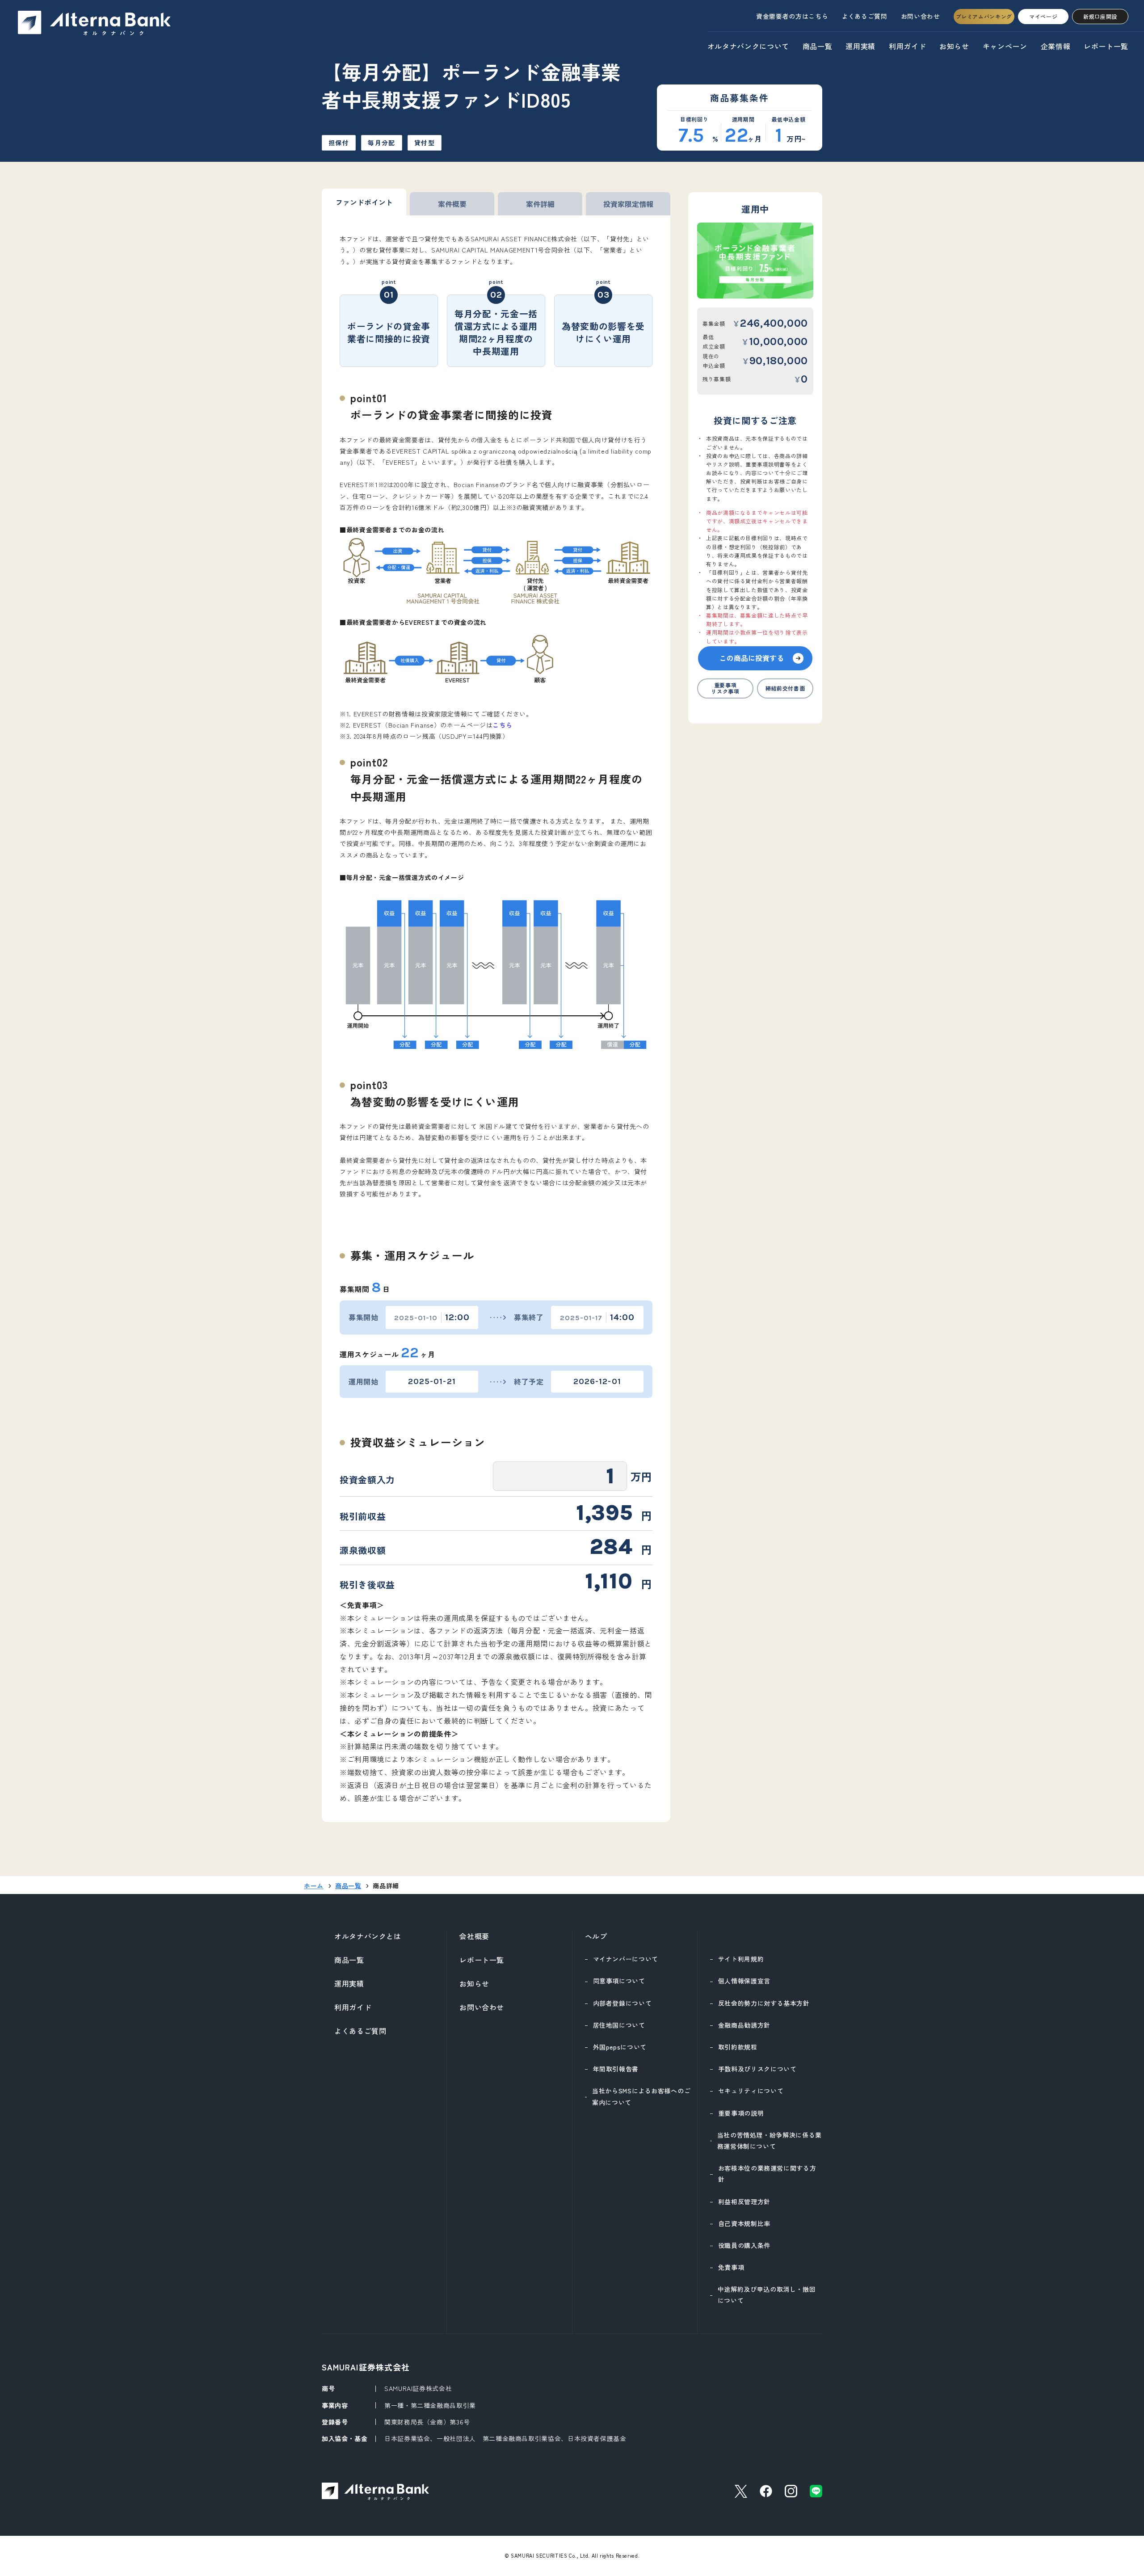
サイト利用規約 (741, 1959)
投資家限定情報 (628, 204)
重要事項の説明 (741, 2113)
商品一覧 (818, 46)
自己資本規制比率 (744, 2223)
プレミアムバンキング (984, 16)
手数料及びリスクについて (757, 2069)
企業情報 (1056, 46)
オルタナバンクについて (748, 46)
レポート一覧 (1106, 46)
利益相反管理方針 (744, 2201)
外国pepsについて (620, 2047)
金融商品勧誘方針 (744, 2025)
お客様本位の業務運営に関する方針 (767, 2174)
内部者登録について (622, 2003)
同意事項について (619, 1981)
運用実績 (860, 46)
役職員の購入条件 (744, 2245)
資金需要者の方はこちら (792, 16)
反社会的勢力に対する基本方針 (764, 2003)
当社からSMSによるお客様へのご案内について (641, 2096)
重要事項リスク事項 (725, 688)
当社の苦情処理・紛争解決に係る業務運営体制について (770, 2140)
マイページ (1043, 16)
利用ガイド (907, 46)
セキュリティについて (751, 2091)
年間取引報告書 (616, 2069)
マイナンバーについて (626, 1959)
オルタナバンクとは (368, 1936)
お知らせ (954, 46)
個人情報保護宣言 (744, 1981)
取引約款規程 (738, 2047)
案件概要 (452, 204)
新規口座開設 (1100, 16)
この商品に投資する (752, 658)
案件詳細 (540, 204)
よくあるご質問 (864, 16)
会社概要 (474, 1936)
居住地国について (619, 2025)
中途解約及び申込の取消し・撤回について (767, 2295)
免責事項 (731, 2267)
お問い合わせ (921, 16)
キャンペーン (1005, 46)
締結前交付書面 (785, 688)
